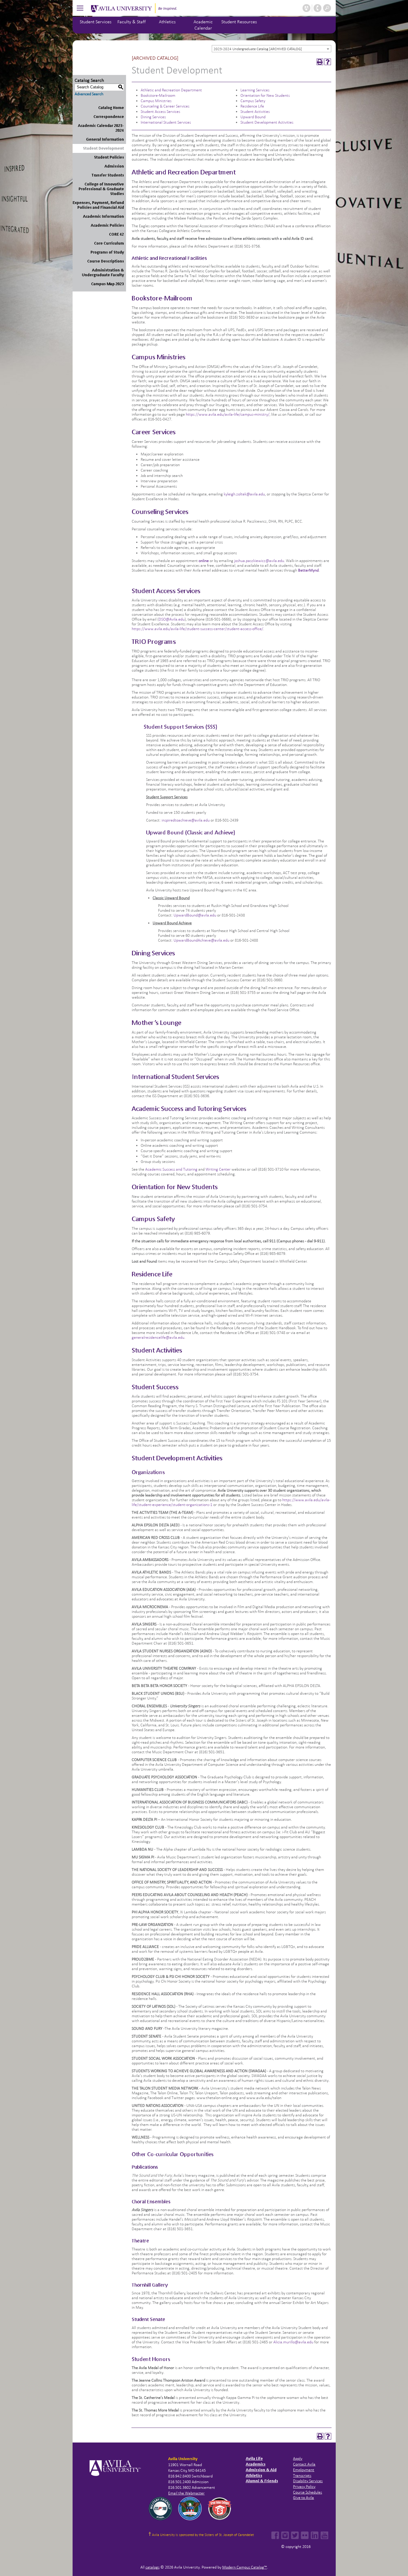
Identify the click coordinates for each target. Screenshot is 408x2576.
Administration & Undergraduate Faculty (103, 273)
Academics (256, 2464)
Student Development (103, 148)
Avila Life (254, 2458)
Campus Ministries (156, 101)
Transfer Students (108, 175)
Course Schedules (307, 2492)
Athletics (167, 22)
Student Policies (109, 157)
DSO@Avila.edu (172, 619)
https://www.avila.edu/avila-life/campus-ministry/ (228, 414)
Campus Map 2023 (108, 284)
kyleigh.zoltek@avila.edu (244, 494)
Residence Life (252, 106)
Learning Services (255, 90)
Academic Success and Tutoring (171, 1169)
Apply (298, 2458)
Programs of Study (107, 252)
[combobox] (272, 49)
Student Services (96, 22)
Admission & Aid (261, 2470)
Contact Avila (304, 2464)
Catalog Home (111, 108)
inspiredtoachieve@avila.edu (186, 820)
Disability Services (308, 2481)
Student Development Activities (267, 122)
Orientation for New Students (265, 95)
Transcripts (302, 2476)
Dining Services (153, 117)
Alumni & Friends (262, 2481)
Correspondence (109, 117)
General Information (105, 139)
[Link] (198, 1169)
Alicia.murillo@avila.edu (293, 2342)
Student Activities (255, 112)
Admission (114, 166)
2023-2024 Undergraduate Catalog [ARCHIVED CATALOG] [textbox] (258, 49)
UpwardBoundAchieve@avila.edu (201, 940)
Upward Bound (253, 117)
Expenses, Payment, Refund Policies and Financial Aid (98, 205)
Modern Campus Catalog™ (245, 2567)
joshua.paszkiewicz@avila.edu (259, 561)
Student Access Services (160, 112)
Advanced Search (89, 94)
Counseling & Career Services (165, 106)
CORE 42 (116, 234)
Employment (304, 2470)
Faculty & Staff (132, 22)
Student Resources (239, 22)
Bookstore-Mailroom (158, 95)
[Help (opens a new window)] (328, 62)
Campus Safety (253, 101)
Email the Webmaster (186, 2493)
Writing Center (218, 1169)
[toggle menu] (80, 8)
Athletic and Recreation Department (171, 90)
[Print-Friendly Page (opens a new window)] (320, 62)
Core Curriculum (109, 243)
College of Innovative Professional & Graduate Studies (101, 189)
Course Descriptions (106, 261)
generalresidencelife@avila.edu (158, 1337)
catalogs (152, 2567)
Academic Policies (107, 225)
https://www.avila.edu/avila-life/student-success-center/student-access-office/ (197, 629)
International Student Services (166, 122)
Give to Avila (303, 2498)
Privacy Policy (304, 2487)
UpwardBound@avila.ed (194, 915)
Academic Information (103, 216)
